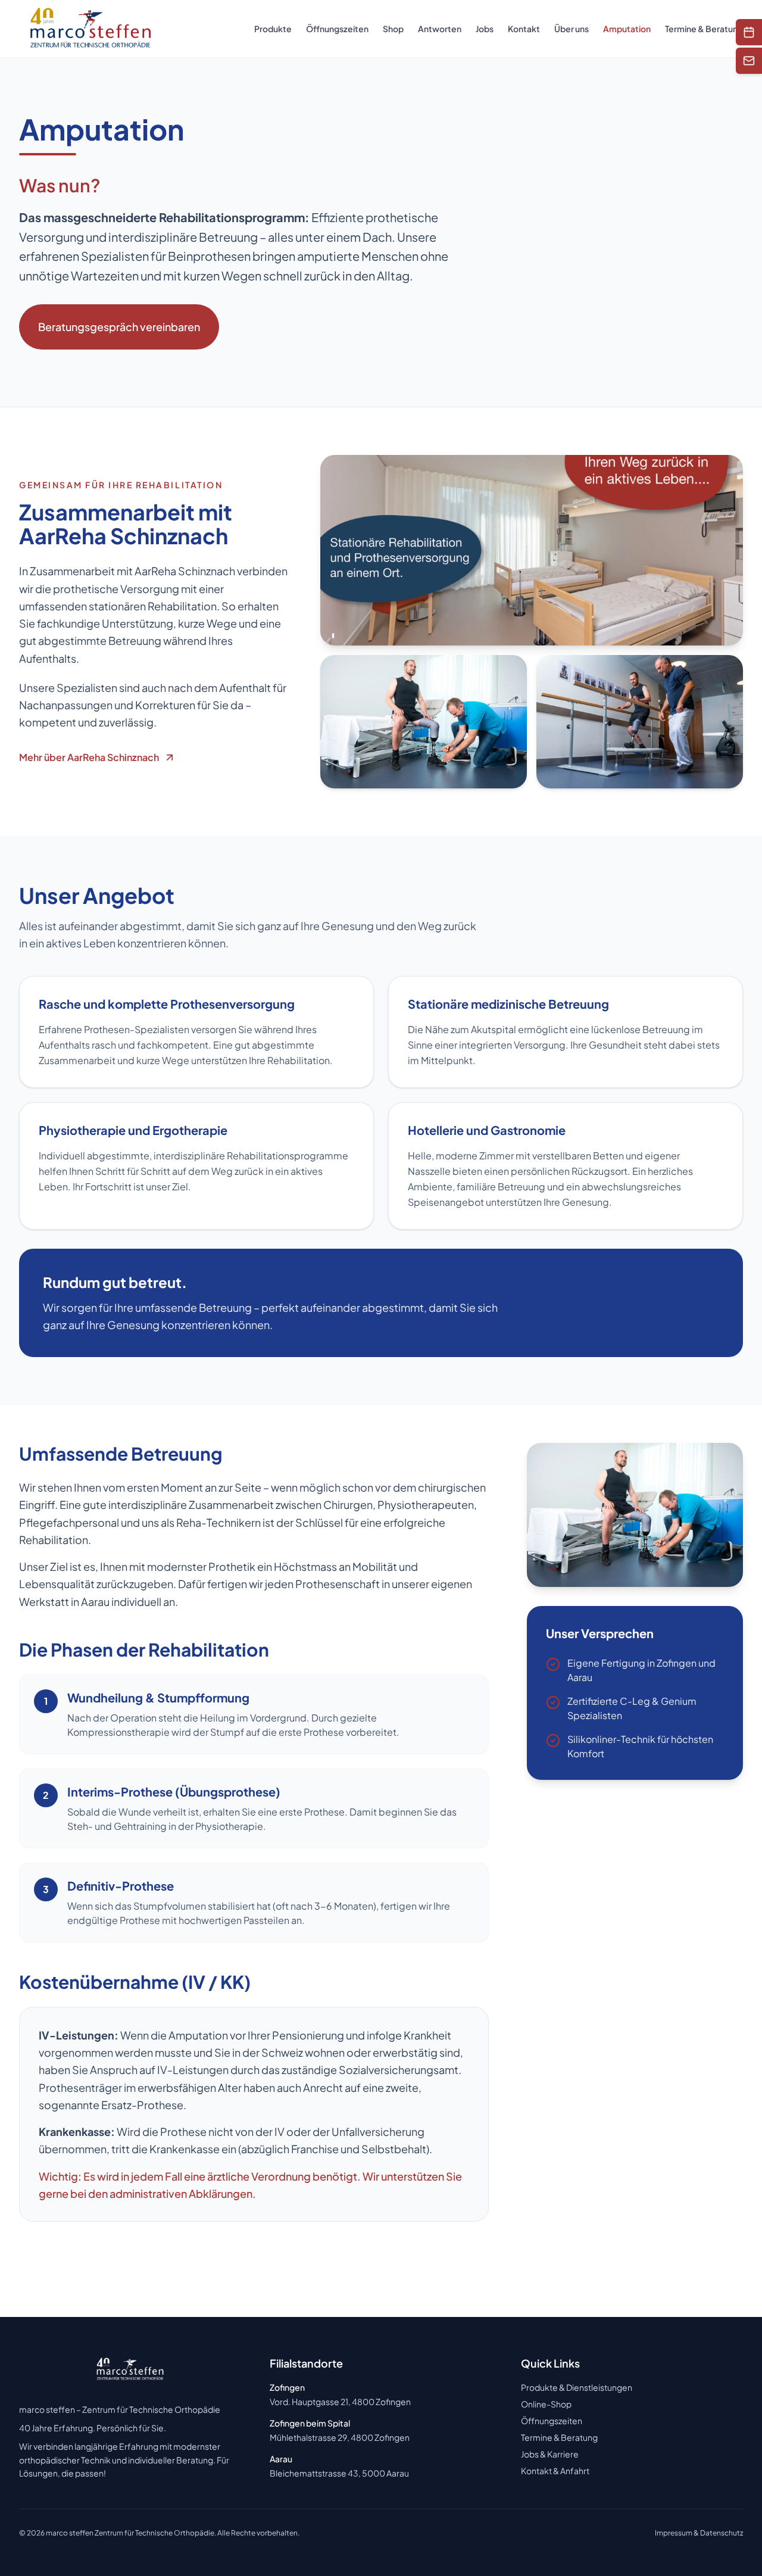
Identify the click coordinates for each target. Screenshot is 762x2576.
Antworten (440, 29)
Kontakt (524, 29)
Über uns (571, 29)
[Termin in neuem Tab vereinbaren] (749, 32)
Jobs (485, 29)
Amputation (627, 29)
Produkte (273, 29)
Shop (393, 29)
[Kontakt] (749, 61)
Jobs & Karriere (550, 2454)
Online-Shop (546, 2404)
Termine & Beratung (704, 29)
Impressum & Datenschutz (699, 2533)
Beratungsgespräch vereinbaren (119, 327)
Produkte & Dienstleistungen (577, 2387)
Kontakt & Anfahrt (555, 2471)
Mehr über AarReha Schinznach (89, 757)
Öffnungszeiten (337, 29)
